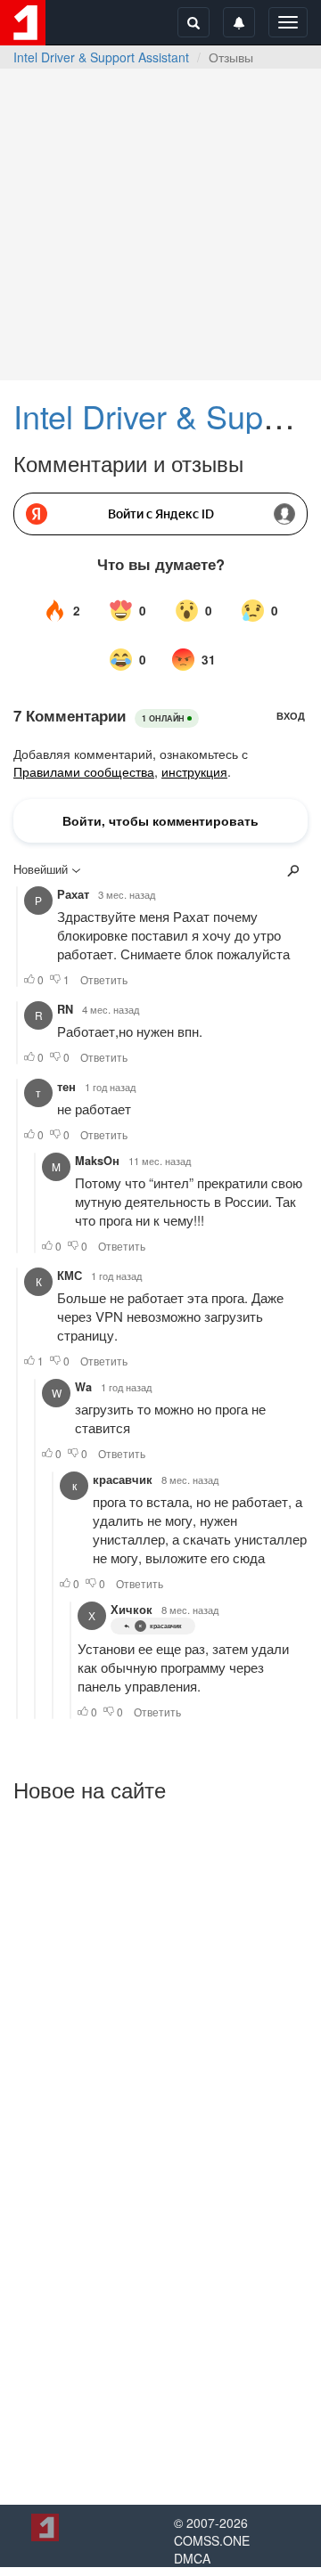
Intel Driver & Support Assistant (101, 57)
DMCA (192, 2558)
